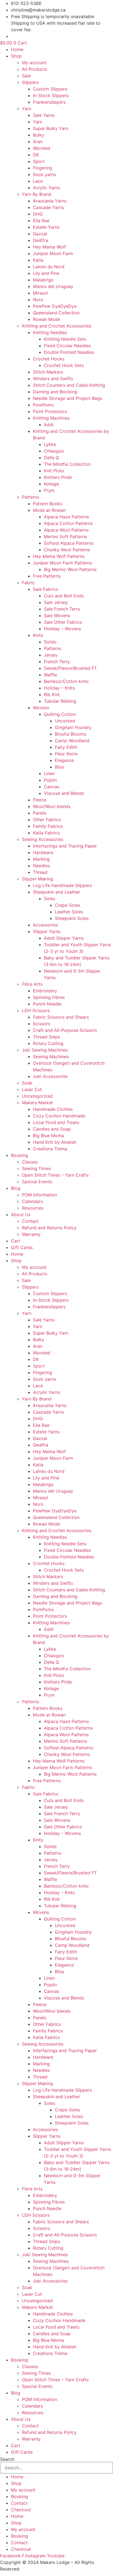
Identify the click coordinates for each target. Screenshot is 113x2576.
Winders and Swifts (53, 379)
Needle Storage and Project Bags (67, 398)
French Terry (57, 662)
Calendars (32, 1201)
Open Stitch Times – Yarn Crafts (55, 1175)
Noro (38, 300)
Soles (50, 899)
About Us (21, 1214)
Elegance (64, 760)
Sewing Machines (51, 1057)
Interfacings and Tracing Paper (65, 846)
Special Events (37, 1182)
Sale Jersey (56, 602)
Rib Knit (52, 694)
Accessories (45, 925)
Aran (38, 142)
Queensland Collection (56, 313)
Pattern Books (48, 504)
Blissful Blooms (70, 734)
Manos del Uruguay (53, 286)
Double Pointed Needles (69, 352)
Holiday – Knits (59, 688)
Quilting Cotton (60, 714)
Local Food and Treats (56, 1122)
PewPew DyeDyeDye (55, 306)
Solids (50, 642)
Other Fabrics (47, 820)
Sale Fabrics (46, 589)
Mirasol (40, 293)
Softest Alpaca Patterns (69, 543)
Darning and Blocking (55, 392)
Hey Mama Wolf (49, 247)
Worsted (42, 148)
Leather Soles (69, 912)
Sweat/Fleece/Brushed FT (70, 668)
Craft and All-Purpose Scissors (65, 1030)
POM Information (39, 1195)
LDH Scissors (36, 1010)
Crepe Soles (67, 905)
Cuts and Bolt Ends (64, 596)
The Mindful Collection (67, 464)
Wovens (41, 708)
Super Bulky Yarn (51, 128)
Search (7, 2459)
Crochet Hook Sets (64, 365)
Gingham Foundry (73, 727)
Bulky (39, 135)
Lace (38, 181)
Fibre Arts (32, 984)
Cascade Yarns (48, 207)
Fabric (28, 583)
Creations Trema (50, 1149)
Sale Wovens (57, 615)
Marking (41, 859)
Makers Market (37, 1103)
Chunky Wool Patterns (67, 550)
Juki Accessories (50, 1076)
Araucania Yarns (50, 201)
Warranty (31, 1234)
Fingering (43, 168)
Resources (33, 1208)
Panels (40, 813)
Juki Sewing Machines (45, 1050)
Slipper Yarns (47, 931)
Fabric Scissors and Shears (61, 1017)
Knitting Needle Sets (65, 339)
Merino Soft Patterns (65, 536)
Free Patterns (47, 576)
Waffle (50, 675)
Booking (19, 1155)
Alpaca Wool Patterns (66, 530)
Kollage (51, 484)
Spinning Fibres (49, 997)
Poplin (50, 780)
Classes (30, 1162)
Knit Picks (54, 471)
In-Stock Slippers (51, 95)
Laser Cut (32, 1089)
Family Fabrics (48, 826)
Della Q (51, 457)
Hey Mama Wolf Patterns (59, 556)
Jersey (51, 655)
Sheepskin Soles (72, 918)
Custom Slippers (50, 89)
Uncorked (65, 721)
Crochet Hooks (49, 359)
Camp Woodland (72, 741)
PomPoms (43, 405)
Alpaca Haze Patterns (66, 517)
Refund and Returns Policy (49, 1228)
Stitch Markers (48, 372)
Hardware (43, 852)
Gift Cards (22, 1247)
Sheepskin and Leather (56, 892)
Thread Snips (46, 1037)
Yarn (27, 109)
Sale (26, 76)
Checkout (21, 2510)
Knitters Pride (58, 477)
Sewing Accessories (43, 839)
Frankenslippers (49, 102)
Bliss (60, 767)
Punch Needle (47, 1004)
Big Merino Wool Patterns (70, 569)
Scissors (42, 1024)
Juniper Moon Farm (53, 253)
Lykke (50, 444)
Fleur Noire (66, 754)
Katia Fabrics (46, 833)
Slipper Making (37, 879)
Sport (39, 161)
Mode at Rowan (49, 510)
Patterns (31, 497)
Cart (16, 1241)
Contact (30, 1221)
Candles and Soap (52, 1129)
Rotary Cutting (48, 1043)
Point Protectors (50, 411)
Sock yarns (44, 174)
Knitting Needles (50, 332)
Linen (49, 773)
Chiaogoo (54, 451)
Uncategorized (37, 1096)
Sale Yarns (44, 115)
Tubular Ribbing (60, 701)
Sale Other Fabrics (63, 622)
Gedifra (41, 240)
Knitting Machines (51, 418)
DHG (38, 214)
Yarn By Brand (37, 194)
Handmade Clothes (53, 1109)
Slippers (30, 82)
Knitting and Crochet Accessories (57, 326)
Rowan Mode (46, 319)
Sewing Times (36, 1168)
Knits (38, 635)
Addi (49, 425)
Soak (27, 1083)
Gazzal (40, 234)
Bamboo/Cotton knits (66, 681)
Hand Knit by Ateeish (55, 1142)
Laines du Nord (49, 267)
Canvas (52, 787)
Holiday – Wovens (62, 629)
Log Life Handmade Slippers (62, 885)
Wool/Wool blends (52, 806)
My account (34, 63)
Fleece (40, 800)
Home (17, 49)
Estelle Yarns (46, 227)
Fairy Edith (66, 747)
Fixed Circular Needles (67, 346)
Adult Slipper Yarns (64, 938)
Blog (16, 1188)
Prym (49, 490)
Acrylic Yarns (46, 188)
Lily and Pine (46, 273)
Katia (38, 260)
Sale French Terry (62, 609)
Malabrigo (43, 280)
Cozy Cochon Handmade (59, 1116)
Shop (16, 56)
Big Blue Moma (48, 1136)
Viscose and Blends (64, 793)
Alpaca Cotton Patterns (68, 523)
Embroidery (45, 991)
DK (36, 155)
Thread (40, 872)
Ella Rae (41, 221)
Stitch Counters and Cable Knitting (69, 385)
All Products (35, 69)
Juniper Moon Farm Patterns (62, 563)
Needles (41, 866)
